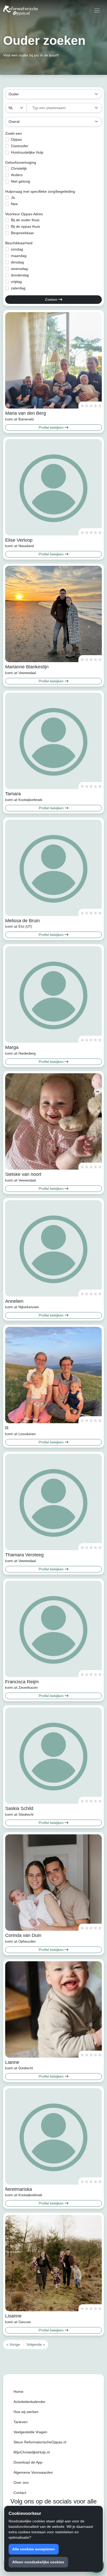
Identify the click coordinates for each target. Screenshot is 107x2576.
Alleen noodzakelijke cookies (38, 2562)
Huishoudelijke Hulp (27, 152)
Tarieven (21, 2422)
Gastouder (20, 146)
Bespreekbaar (22, 233)
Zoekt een (14, 133)
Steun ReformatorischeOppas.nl (40, 2442)
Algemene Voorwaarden (33, 2472)
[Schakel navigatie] (97, 10)
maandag (19, 256)
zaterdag (18, 288)
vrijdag (16, 282)
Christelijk (19, 168)
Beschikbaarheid (19, 243)
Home (18, 2392)
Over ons (21, 2482)
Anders (17, 175)
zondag (17, 249)
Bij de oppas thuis (25, 226)
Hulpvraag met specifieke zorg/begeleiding (40, 191)
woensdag (19, 269)
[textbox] (61, 108)
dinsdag (17, 262)
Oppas (16, 139)
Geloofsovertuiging (21, 162)
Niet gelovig (21, 181)
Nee (14, 204)
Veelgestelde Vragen (30, 2432)
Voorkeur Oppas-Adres (24, 214)
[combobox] (64, 108)
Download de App (28, 2462)
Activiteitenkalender (29, 2402)
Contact (20, 2493)
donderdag (20, 275)
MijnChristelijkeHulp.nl (32, 2452)
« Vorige (13, 2344)
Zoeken (52, 299)
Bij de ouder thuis (25, 220)
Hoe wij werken (26, 2412)
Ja (13, 197)
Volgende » (36, 2344)
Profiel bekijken (52, 427)
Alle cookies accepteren (34, 2549)
